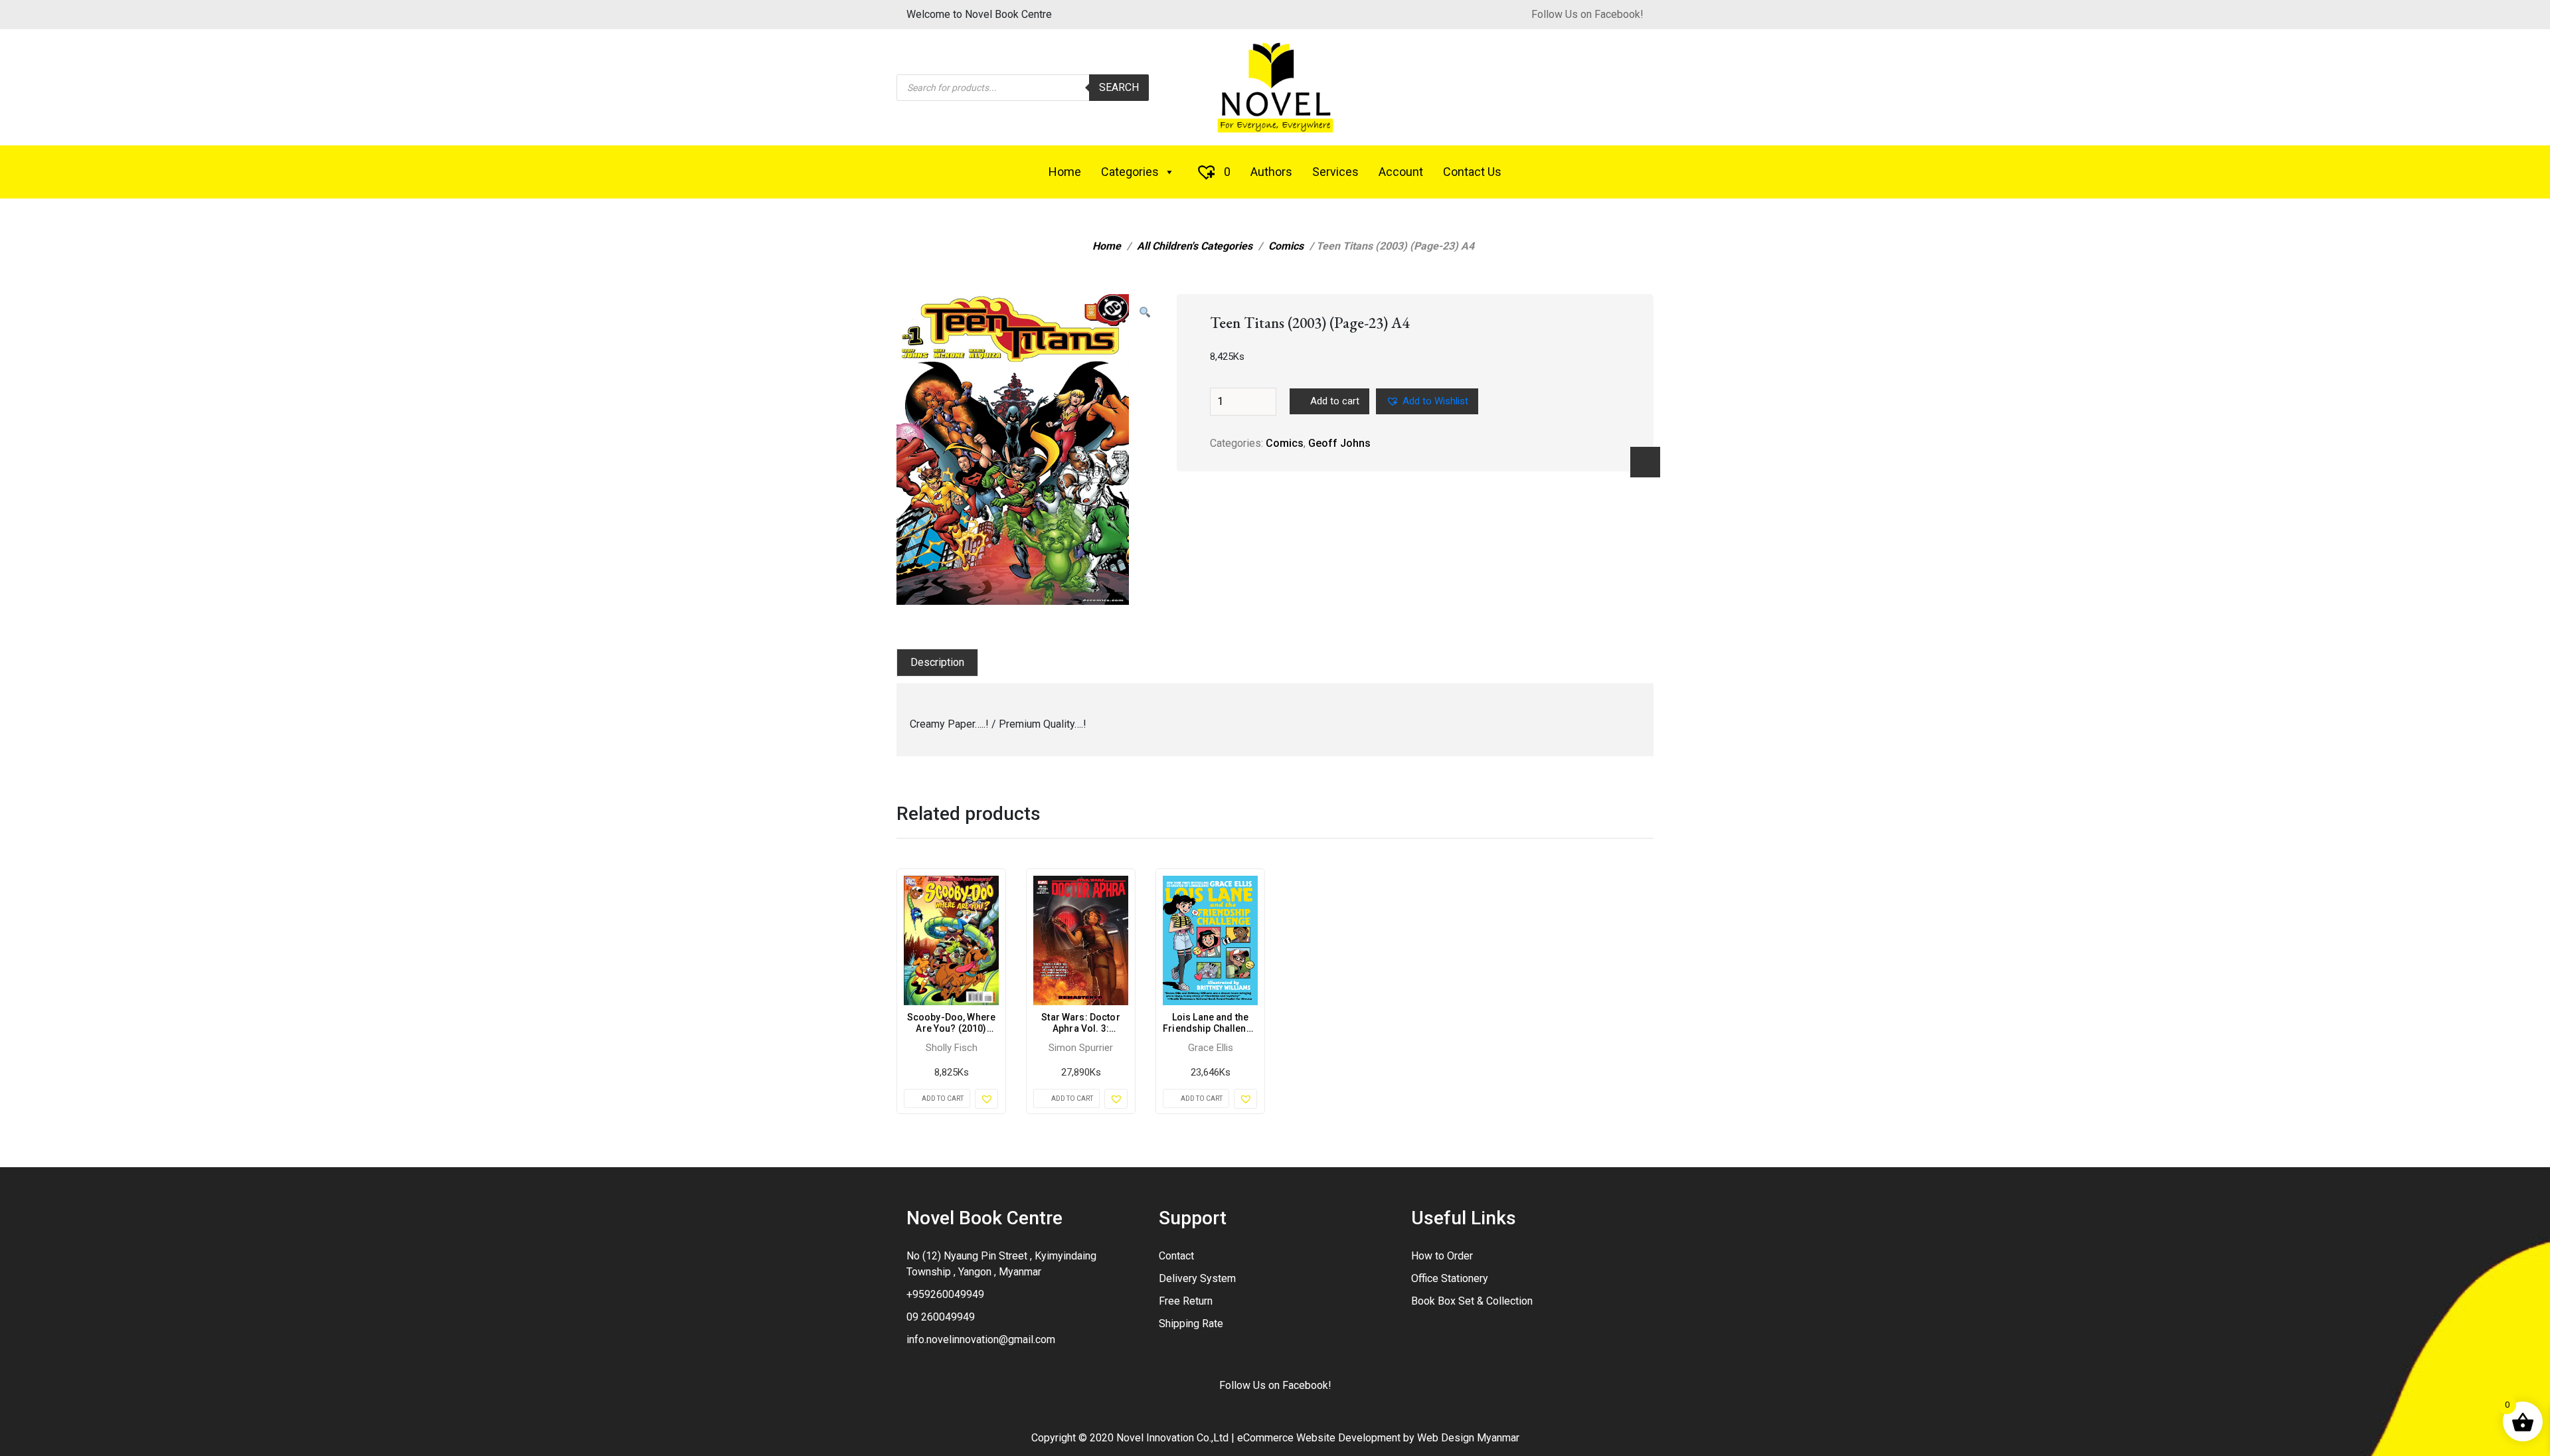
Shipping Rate (1191, 1324)
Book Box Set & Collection (1472, 1301)
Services (1335, 172)
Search (1119, 87)
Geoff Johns (1339, 443)
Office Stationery (1450, 1278)
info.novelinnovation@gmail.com (981, 1339)
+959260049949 (945, 1294)
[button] (1145, 313)
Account (1401, 172)
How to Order (1442, 1256)
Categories (1130, 172)
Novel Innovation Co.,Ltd (1172, 1438)
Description (937, 662)
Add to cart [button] (943, 1098)
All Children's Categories (1195, 246)
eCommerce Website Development (1319, 1438)
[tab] (937, 663)
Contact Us (1472, 172)
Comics (1286, 246)
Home (1065, 172)
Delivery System (1197, 1278)
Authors (1271, 172)
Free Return (1186, 1301)
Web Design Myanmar (1468, 1438)
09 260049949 (941, 1317)
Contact (1176, 1256)
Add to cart (1335, 401)
